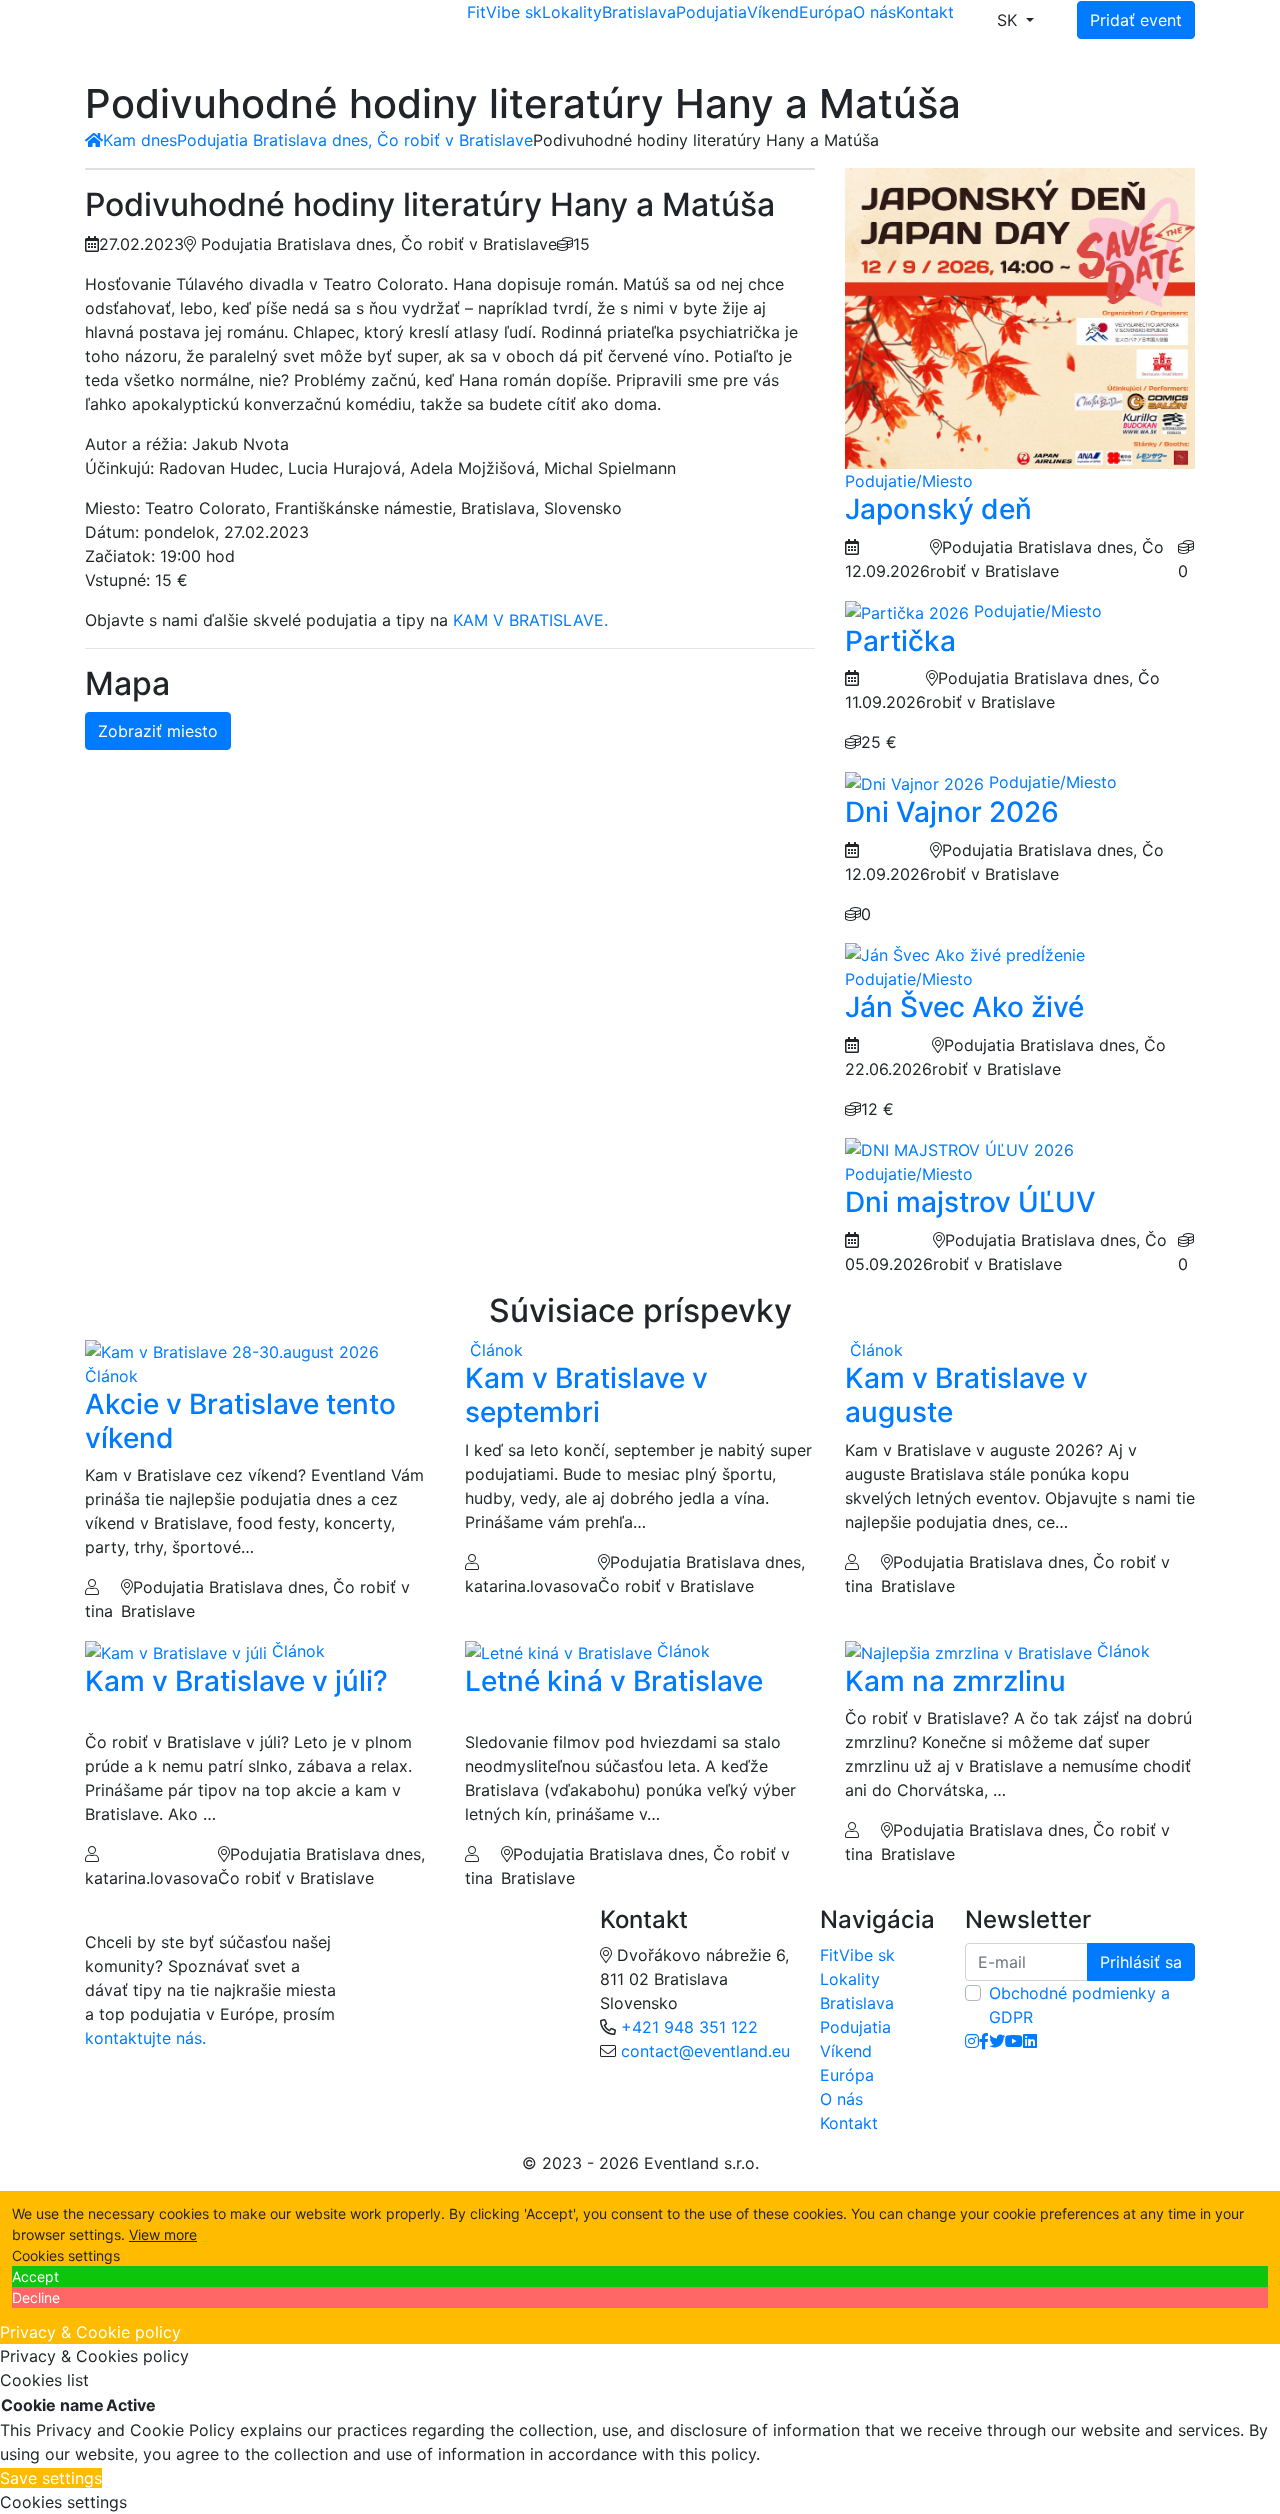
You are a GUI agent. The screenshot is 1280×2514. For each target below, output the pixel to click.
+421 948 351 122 (689, 2027)
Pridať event (1136, 20)
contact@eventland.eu (705, 2051)
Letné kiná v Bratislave (614, 1681)
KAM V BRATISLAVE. (530, 620)
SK (1009, 20)
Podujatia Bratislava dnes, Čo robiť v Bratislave (355, 140)
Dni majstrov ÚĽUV (970, 1202)
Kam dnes (140, 140)
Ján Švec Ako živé (964, 1007)
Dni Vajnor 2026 (952, 812)
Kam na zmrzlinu (955, 1681)
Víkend (773, 12)
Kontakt (925, 12)
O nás (874, 12)
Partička (900, 641)
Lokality (572, 12)
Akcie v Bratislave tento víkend (240, 1421)
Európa (826, 12)
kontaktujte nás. (145, 2038)
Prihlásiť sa (1141, 1962)
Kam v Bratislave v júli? (236, 1681)
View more (163, 2234)
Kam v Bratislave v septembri (586, 1395)
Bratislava (639, 12)
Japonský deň (938, 509)
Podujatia (711, 12)
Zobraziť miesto (158, 731)
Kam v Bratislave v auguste (966, 1395)
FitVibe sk (504, 12)
